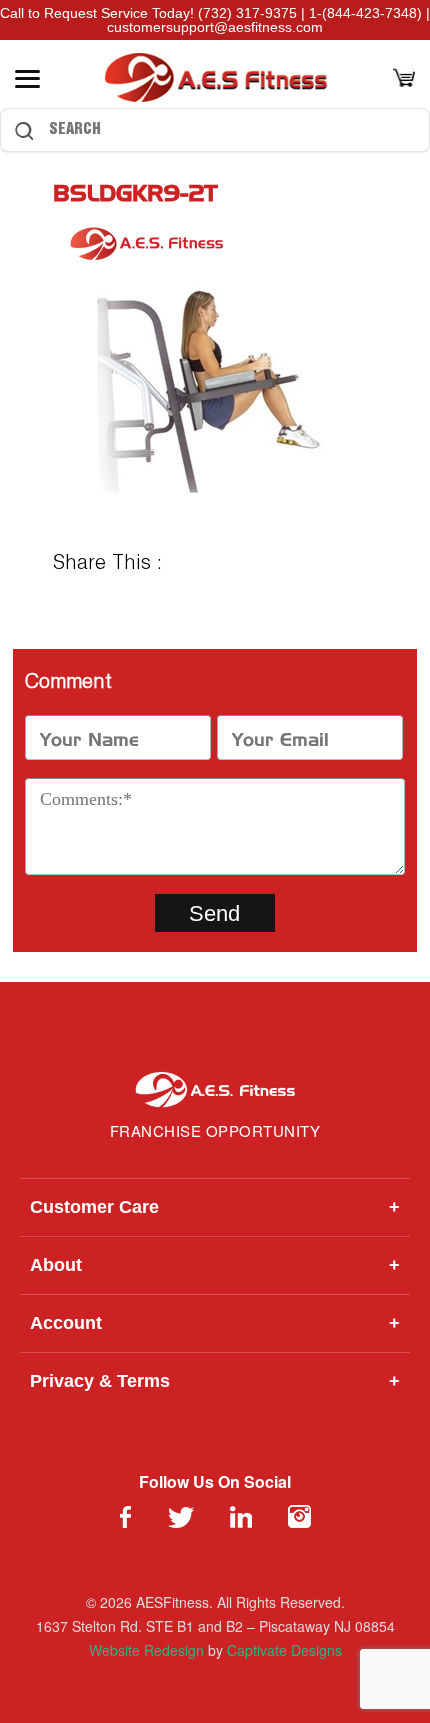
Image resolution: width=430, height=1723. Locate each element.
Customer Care (215, 1207)
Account (215, 1323)
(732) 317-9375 (247, 13)
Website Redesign (146, 1650)
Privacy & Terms (215, 1381)
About (215, 1265)
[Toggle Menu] (27, 79)
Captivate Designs (284, 1650)
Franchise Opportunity (215, 1130)
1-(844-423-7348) (365, 13)
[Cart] (404, 79)
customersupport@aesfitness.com (215, 27)
